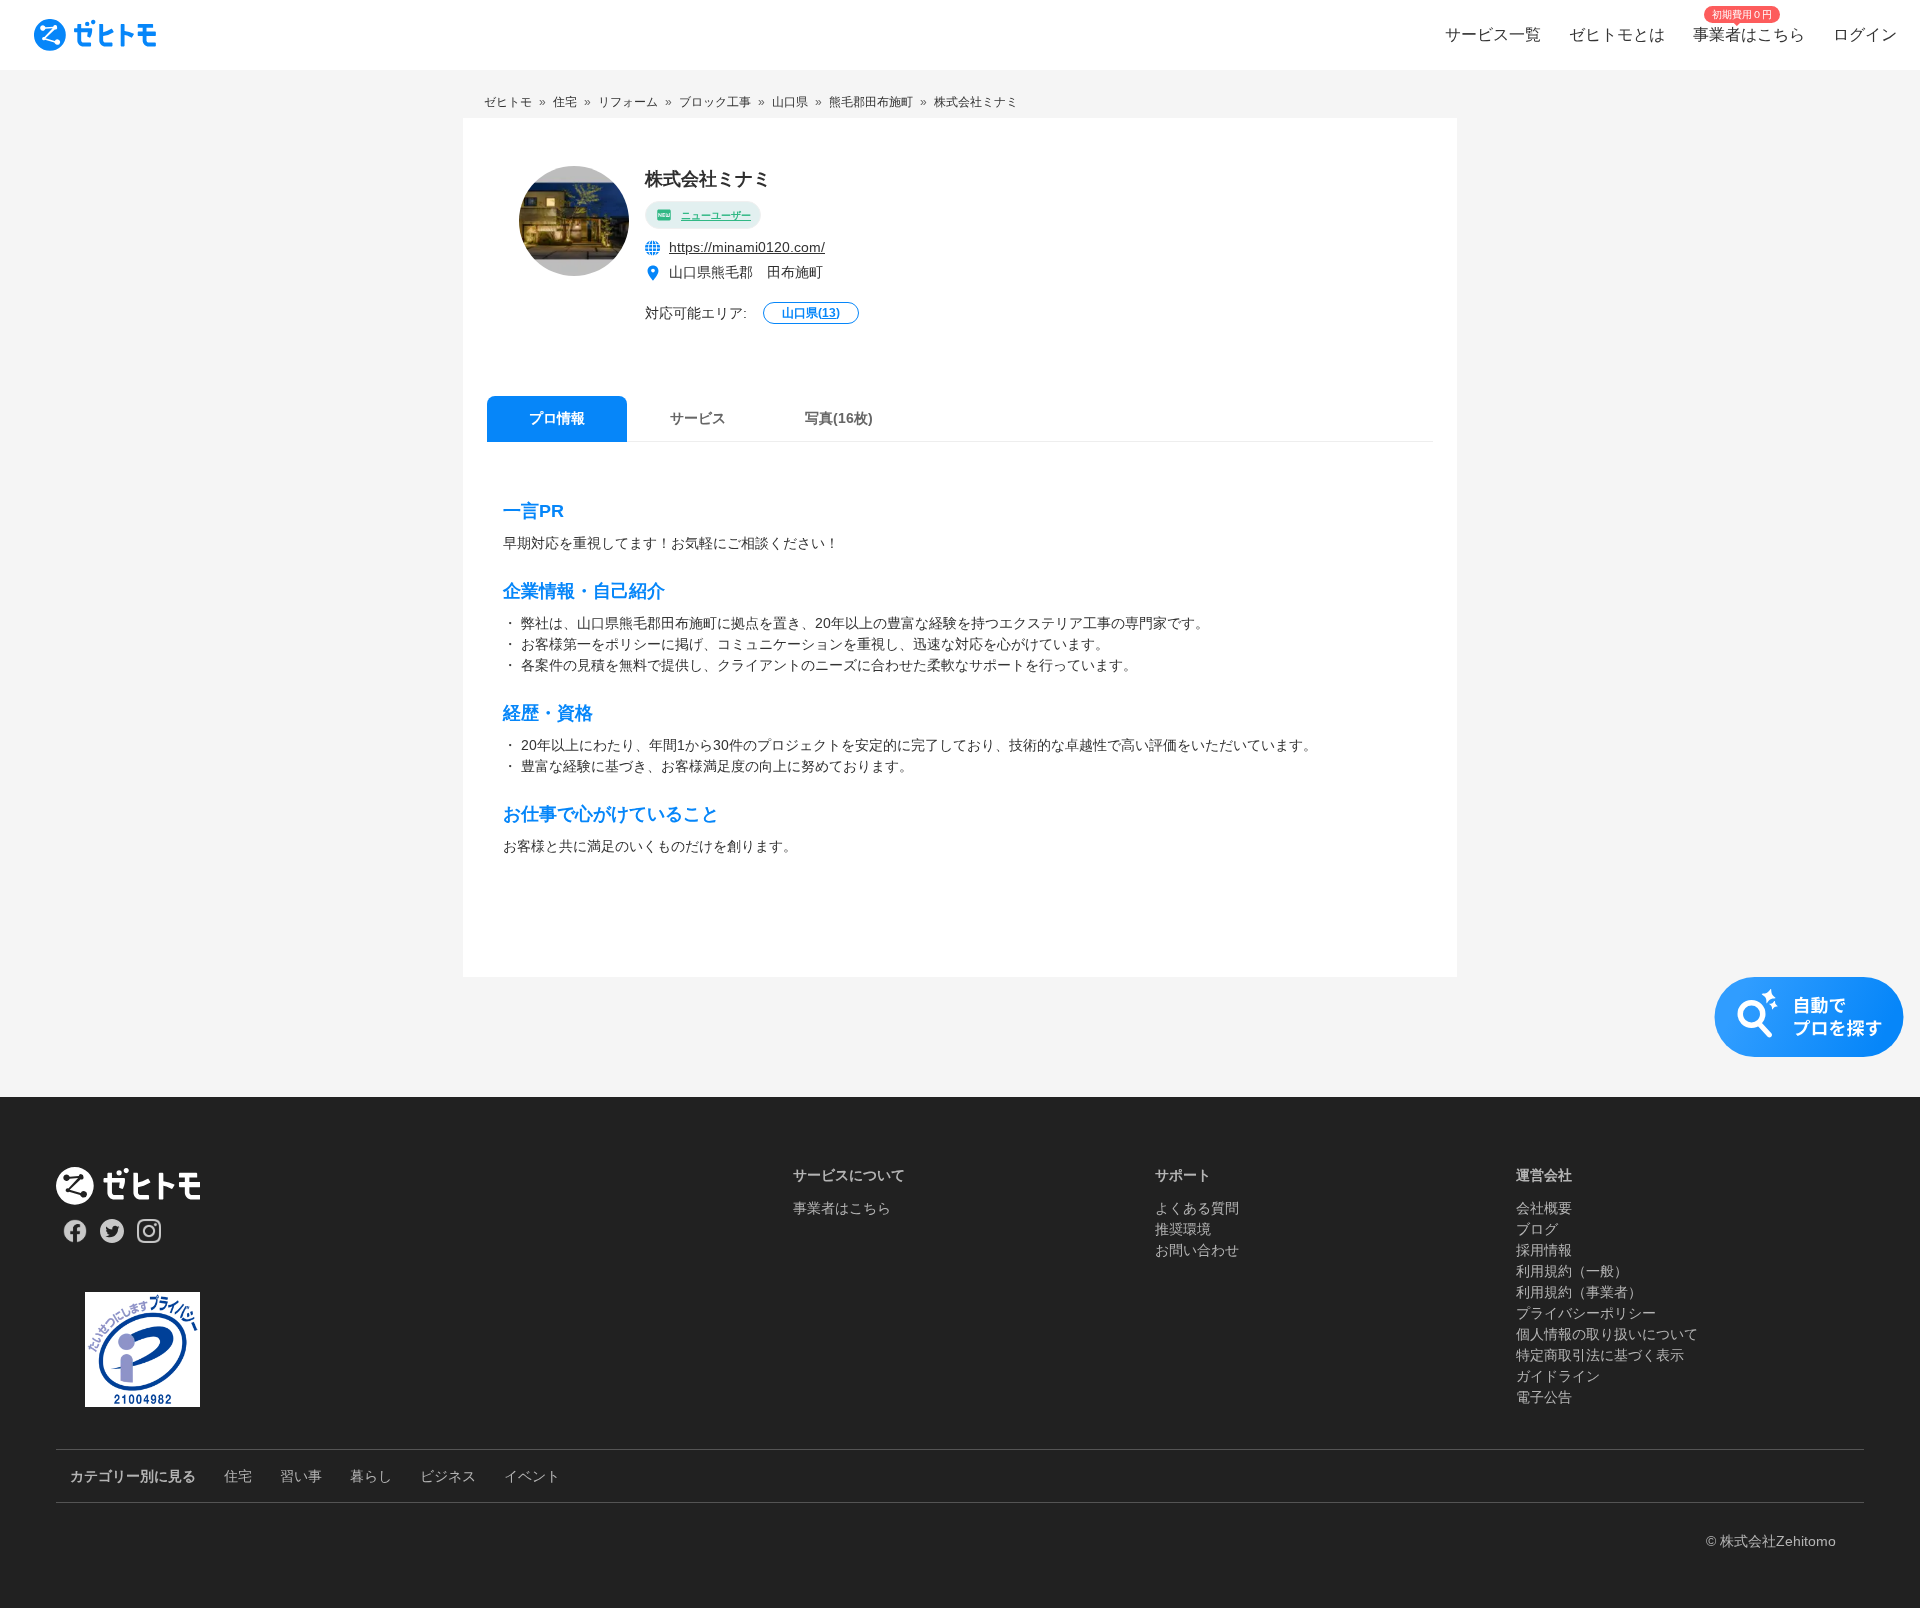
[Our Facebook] (74, 1238)
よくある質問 (1197, 1208)
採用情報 (1544, 1250)
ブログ (1537, 1229)
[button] (960, 1037)
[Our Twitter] (111, 1238)
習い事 (301, 1476)
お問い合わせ (1197, 1250)
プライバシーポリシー (1586, 1313)
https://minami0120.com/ (747, 247)
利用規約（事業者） (1579, 1292)
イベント (532, 1476)
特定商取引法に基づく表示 (1600, 1355)
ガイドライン (1558, 1376)
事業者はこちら (842, 1208)
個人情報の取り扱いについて (1607, 1334)
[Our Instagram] (149, 1238)
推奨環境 (1183, 1229)
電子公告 (1544, 1397)
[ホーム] (142, 1186)
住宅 (238, 1476)
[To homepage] (95, 35)
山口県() (811, 313)
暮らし (371, 1476)
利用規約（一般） (1572, 1271)
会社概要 (1544, 1208)
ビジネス (448, 1476)
